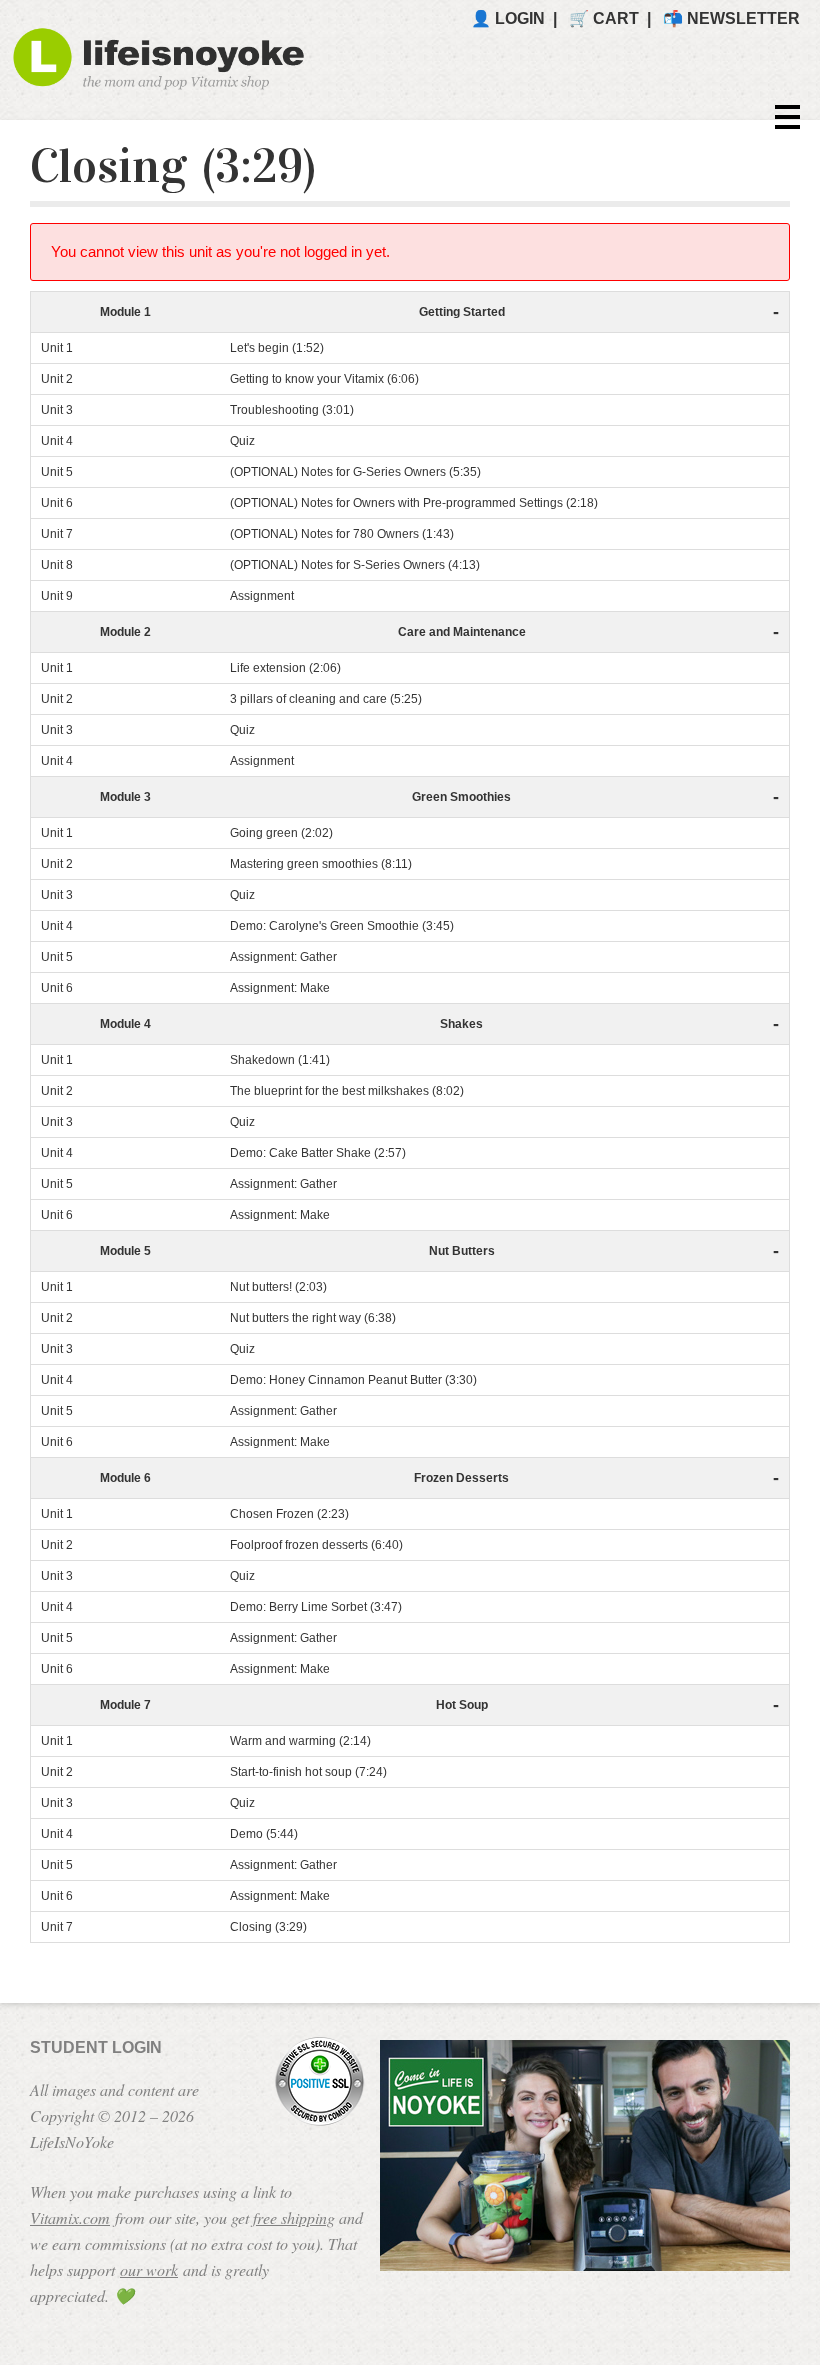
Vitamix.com (70, 2217)
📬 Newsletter (731, 18)
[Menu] (780, 116)
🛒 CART (604, 18)
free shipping (294, 2217)
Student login (96, 2047)
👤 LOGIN (508, 18)
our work (149, 2269)
